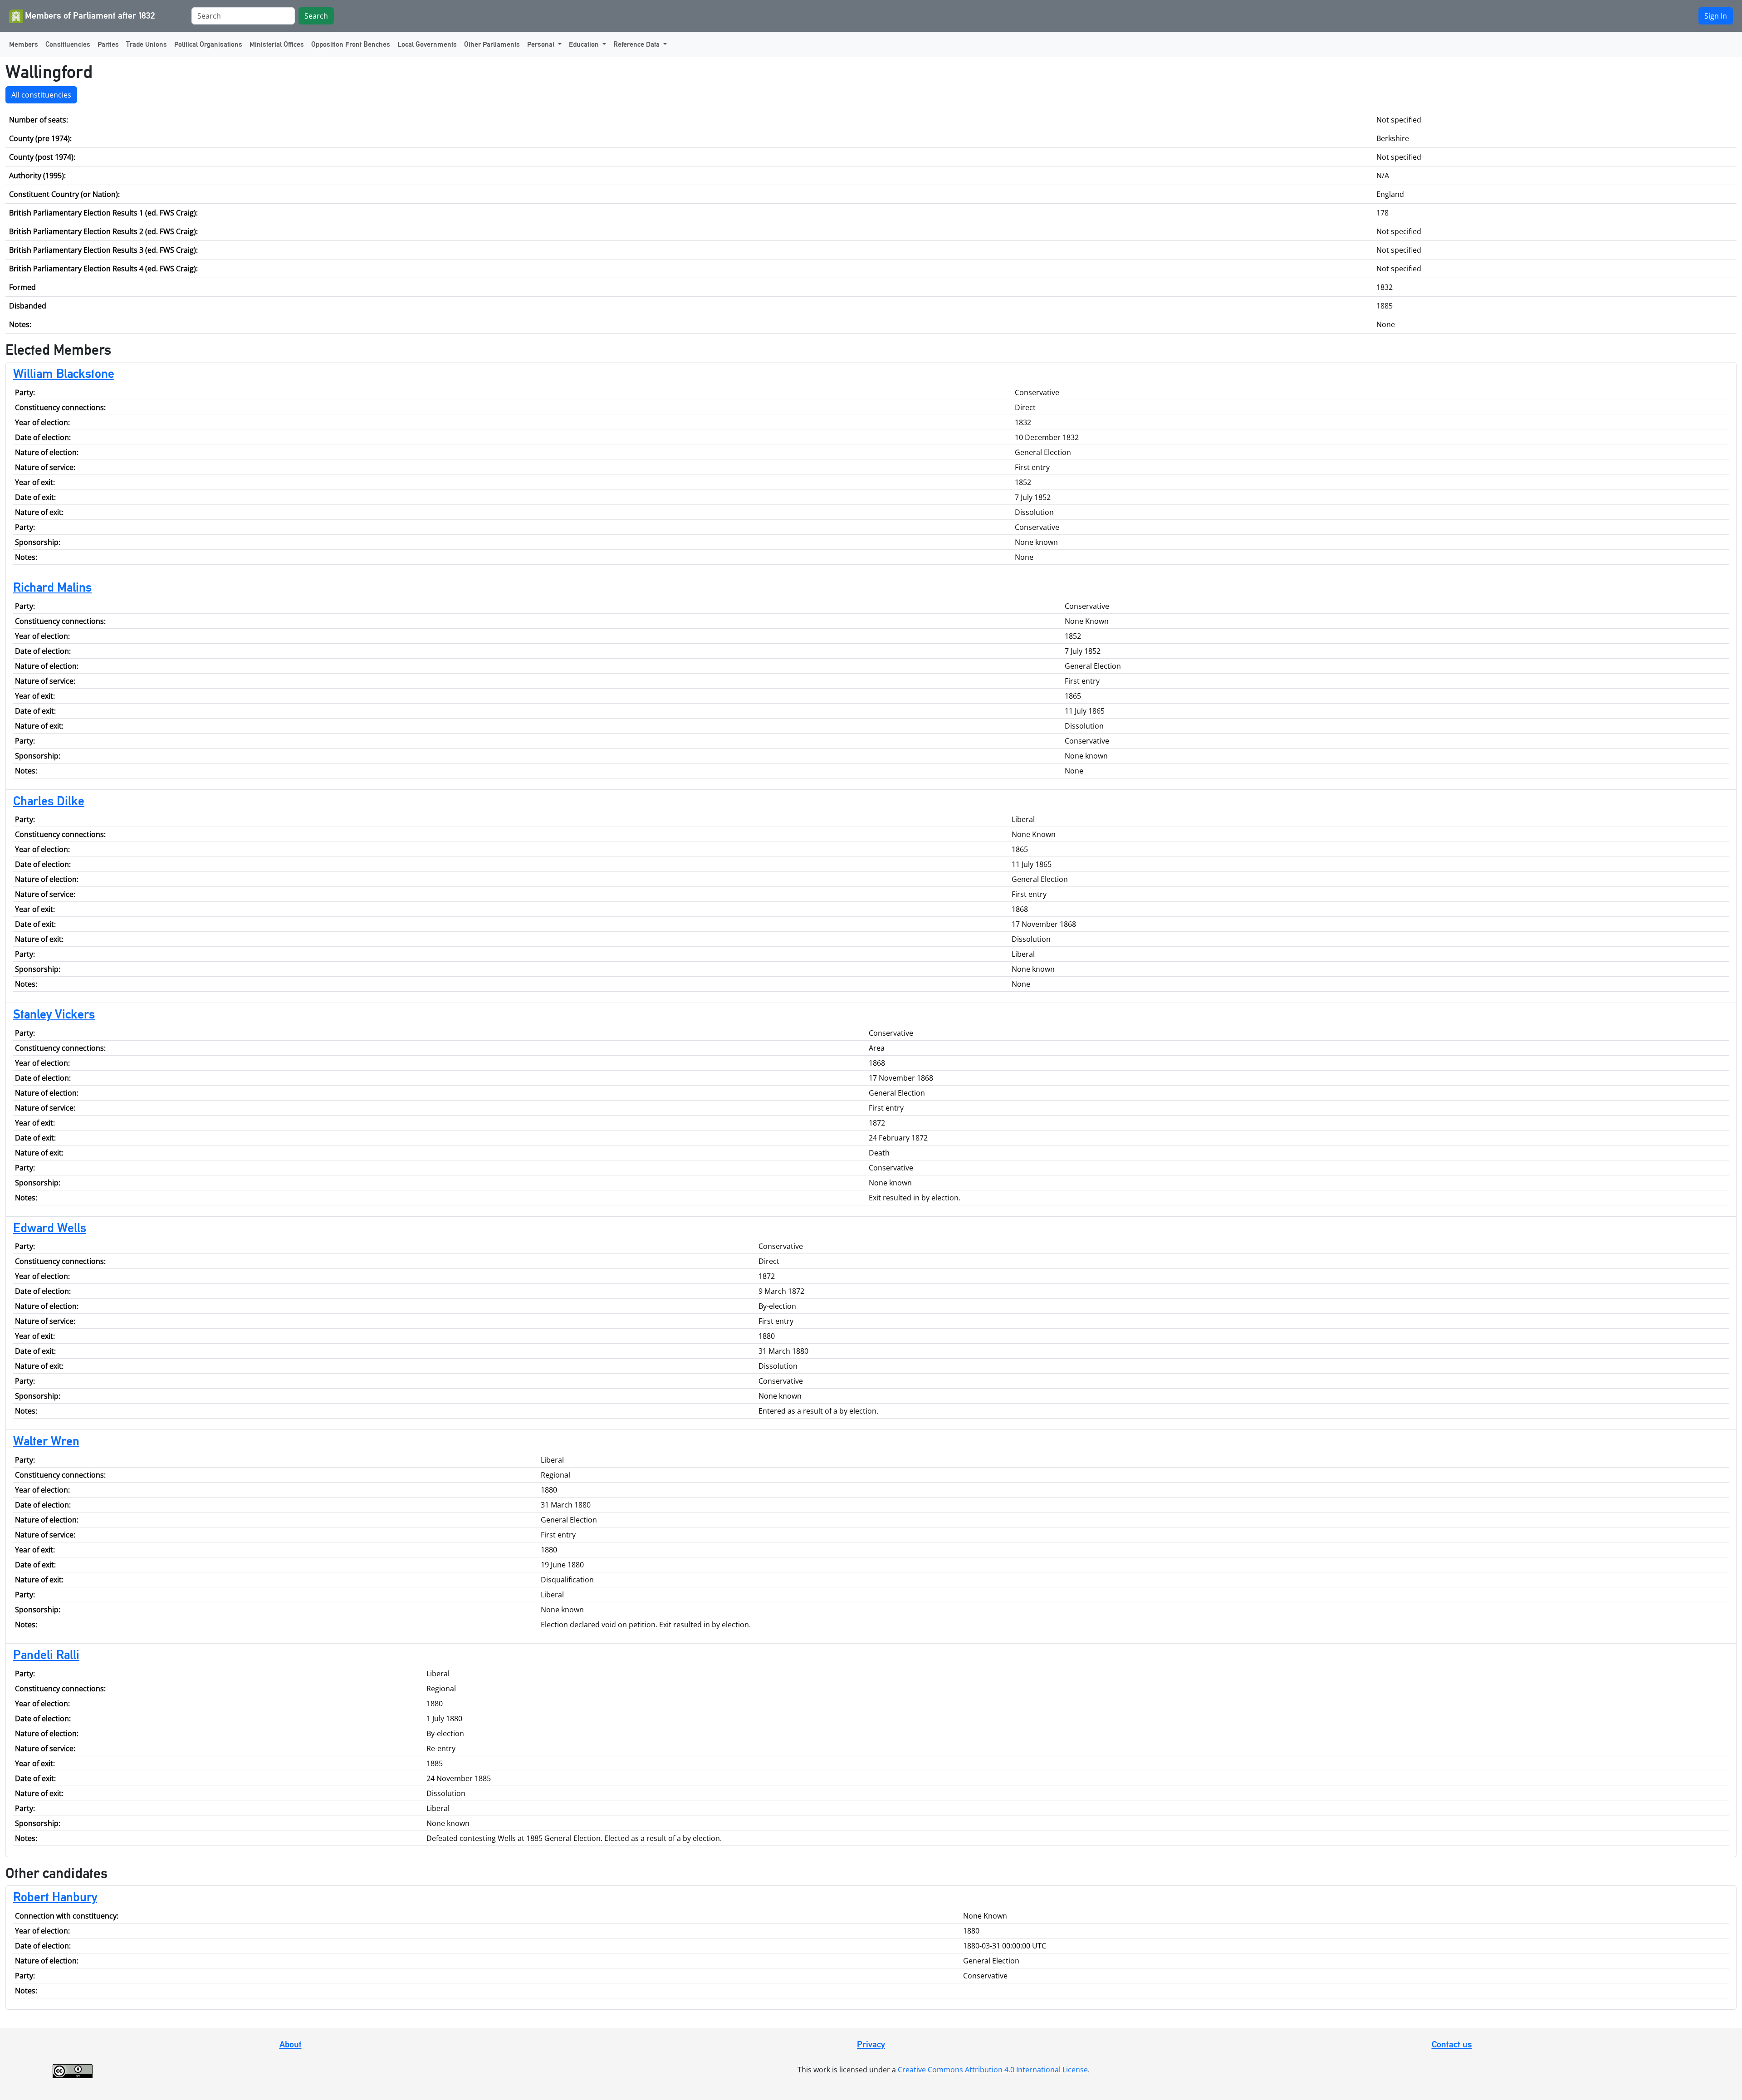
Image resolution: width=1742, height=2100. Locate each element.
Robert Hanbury (55, 1897)
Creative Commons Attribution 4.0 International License (993, 2070)
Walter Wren (46, 1441)
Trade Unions (147, 44)
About (291, 2044)
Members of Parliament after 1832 (89, 15)
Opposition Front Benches (351, 44)
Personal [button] (542, 44)
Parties (108, 44)
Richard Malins (52, 587)
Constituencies (68, 44)
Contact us (1452, 2044)
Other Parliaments (492, 44)
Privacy (871, 2044)
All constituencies (41, 95)
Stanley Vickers (54, 1014)
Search (316, 16)
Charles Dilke (49, 801)
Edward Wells (50, 1228)
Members (24, 44)
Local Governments (427, 44)
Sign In (1716, 16)
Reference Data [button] (637, 44)
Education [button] (585, 44)
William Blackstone (64, 373)
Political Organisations (208, 44)
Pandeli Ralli (46, 1655)
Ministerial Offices (277, 44)
